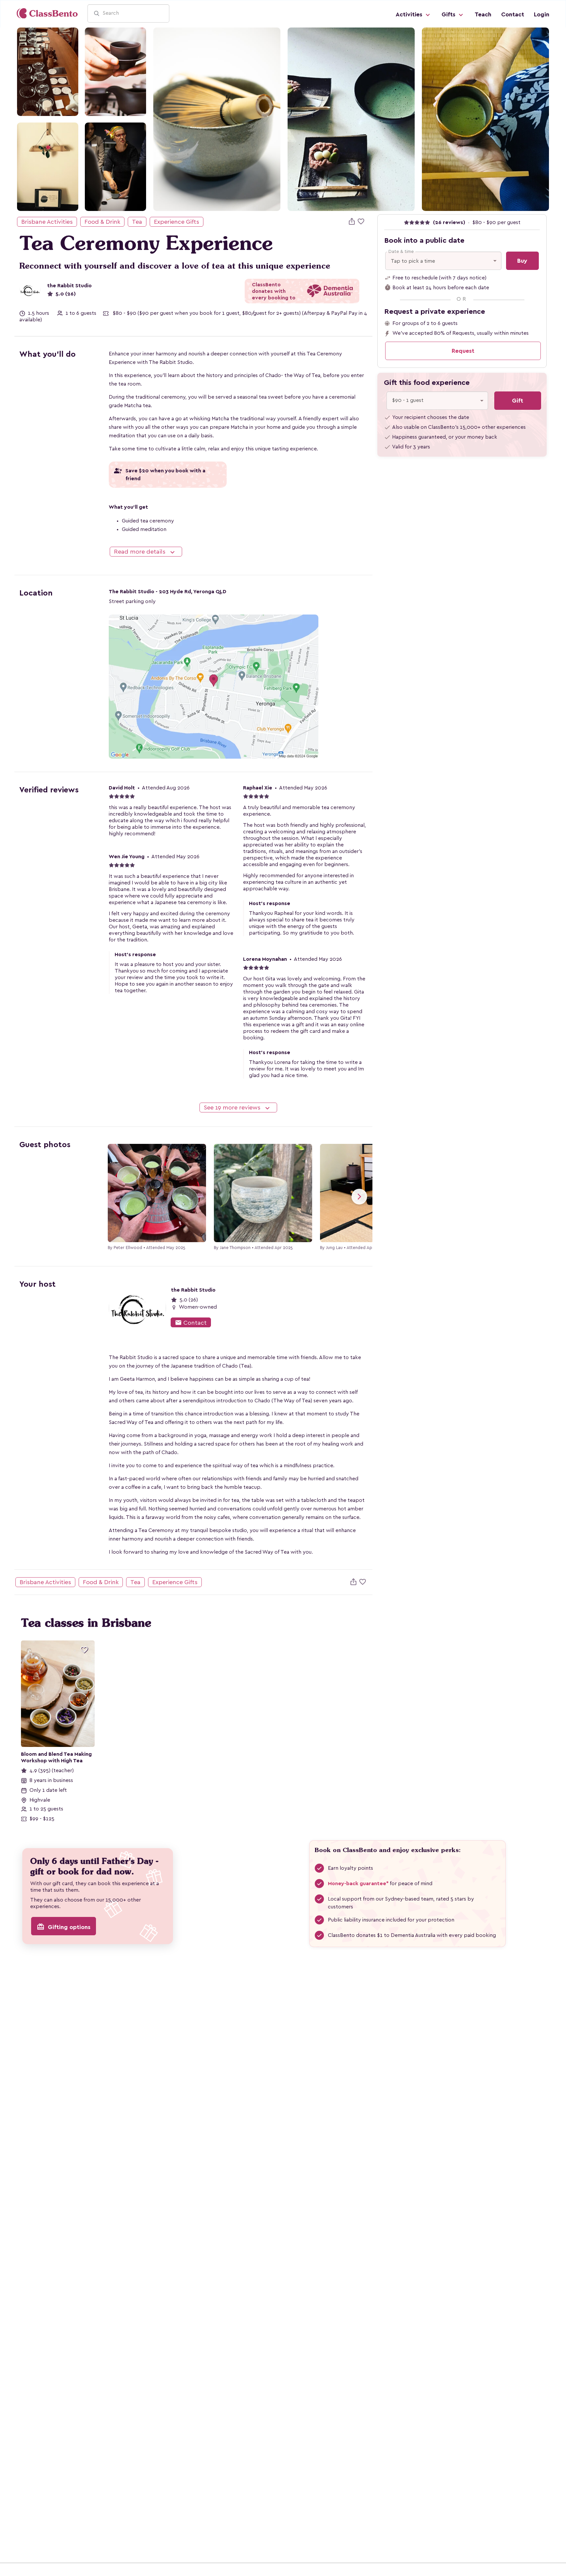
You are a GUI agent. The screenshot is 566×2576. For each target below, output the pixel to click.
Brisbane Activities (47, 222)
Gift (518, 401)
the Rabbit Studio (69, 286)
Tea (137, 222)
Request (463, 351)
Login (542, 14)
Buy (522, 261)
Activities (410, 14)
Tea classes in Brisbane (86, 1623)
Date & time (401, 252)
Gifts (449, 14)
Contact (513, 14)
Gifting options (64, 1927)
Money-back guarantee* (358, 1884)
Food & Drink (102, 222)
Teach (483, 14)
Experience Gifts (177, 222)
